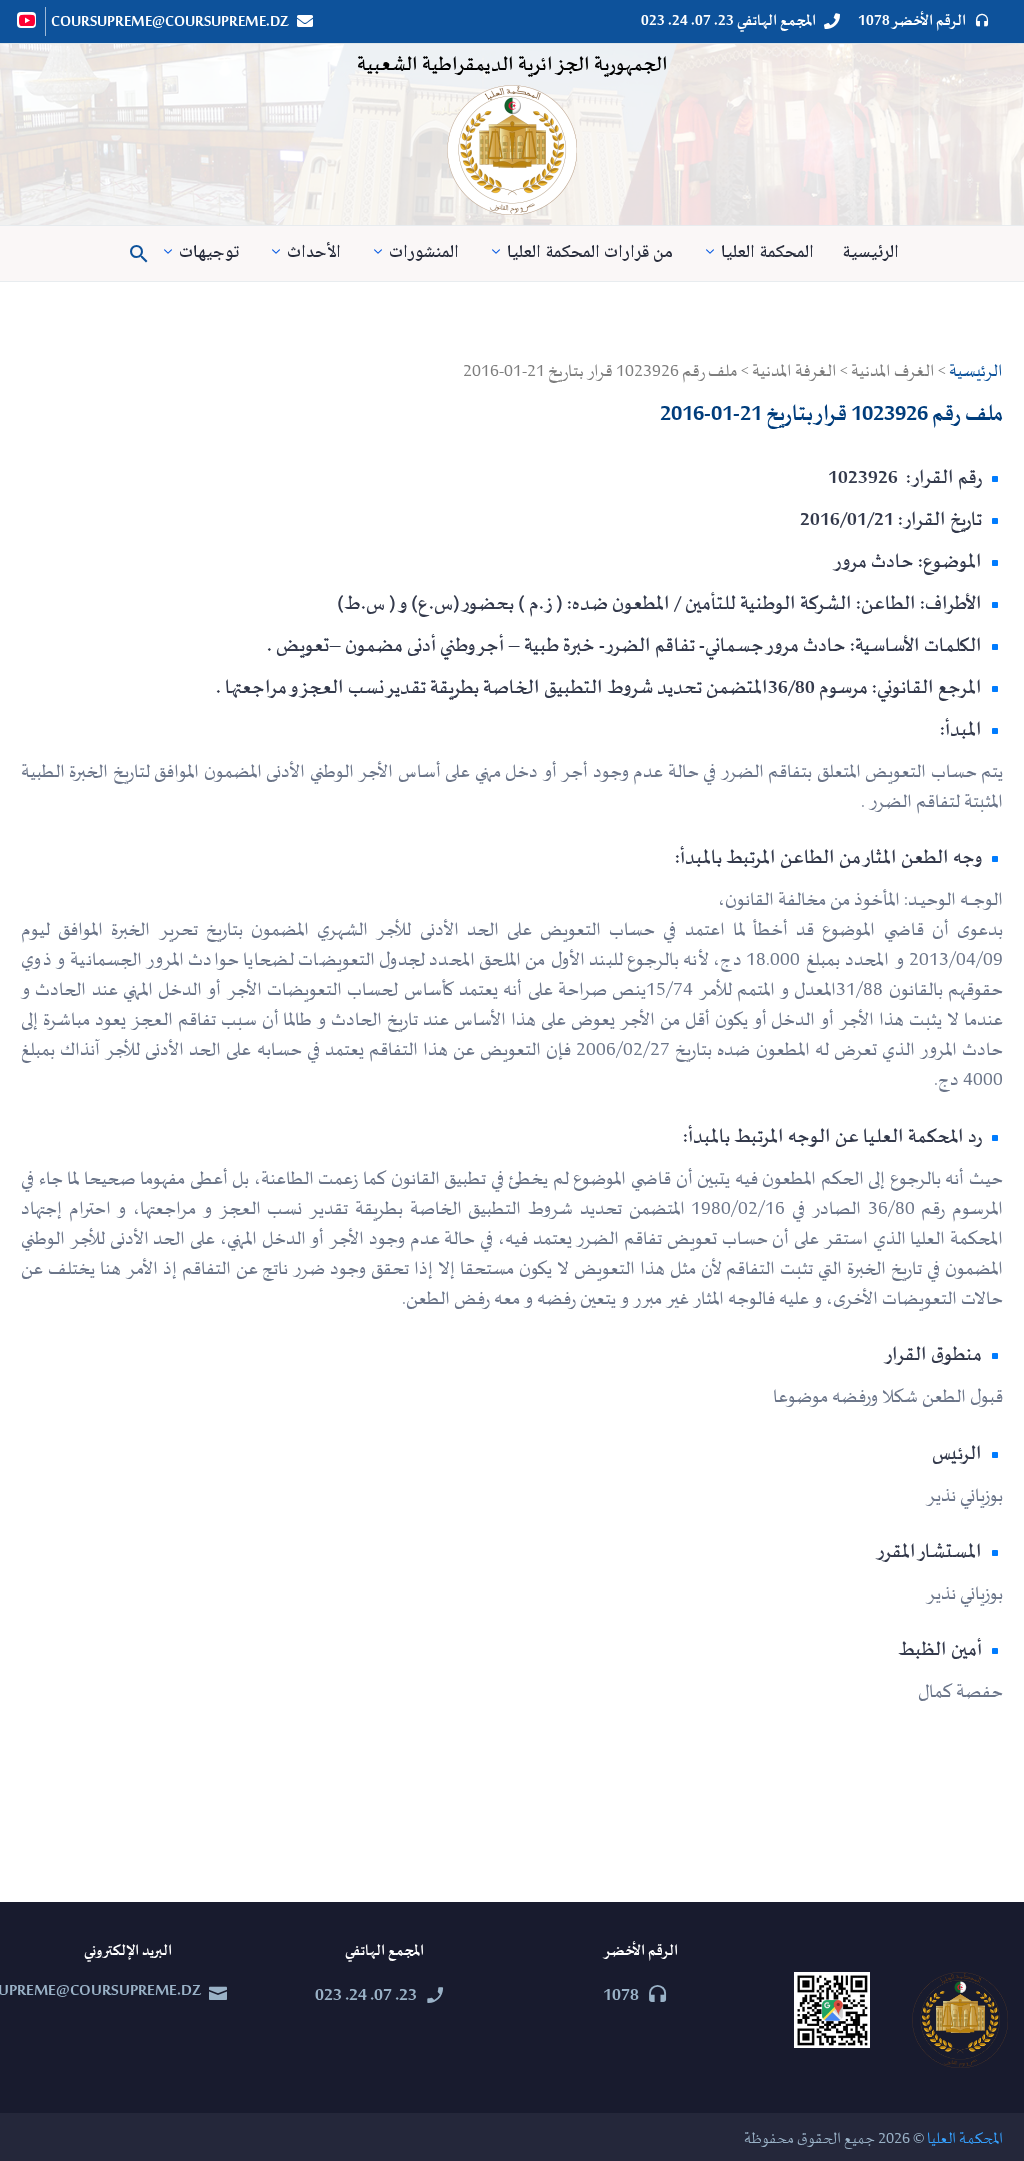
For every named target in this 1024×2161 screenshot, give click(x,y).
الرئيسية (870, 253)
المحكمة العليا (767, 253)
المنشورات (424, 253)
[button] (139, 254)
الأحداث (314, 253)
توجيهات (209, 253)
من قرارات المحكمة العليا (590, 253)
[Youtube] (28, 20)
